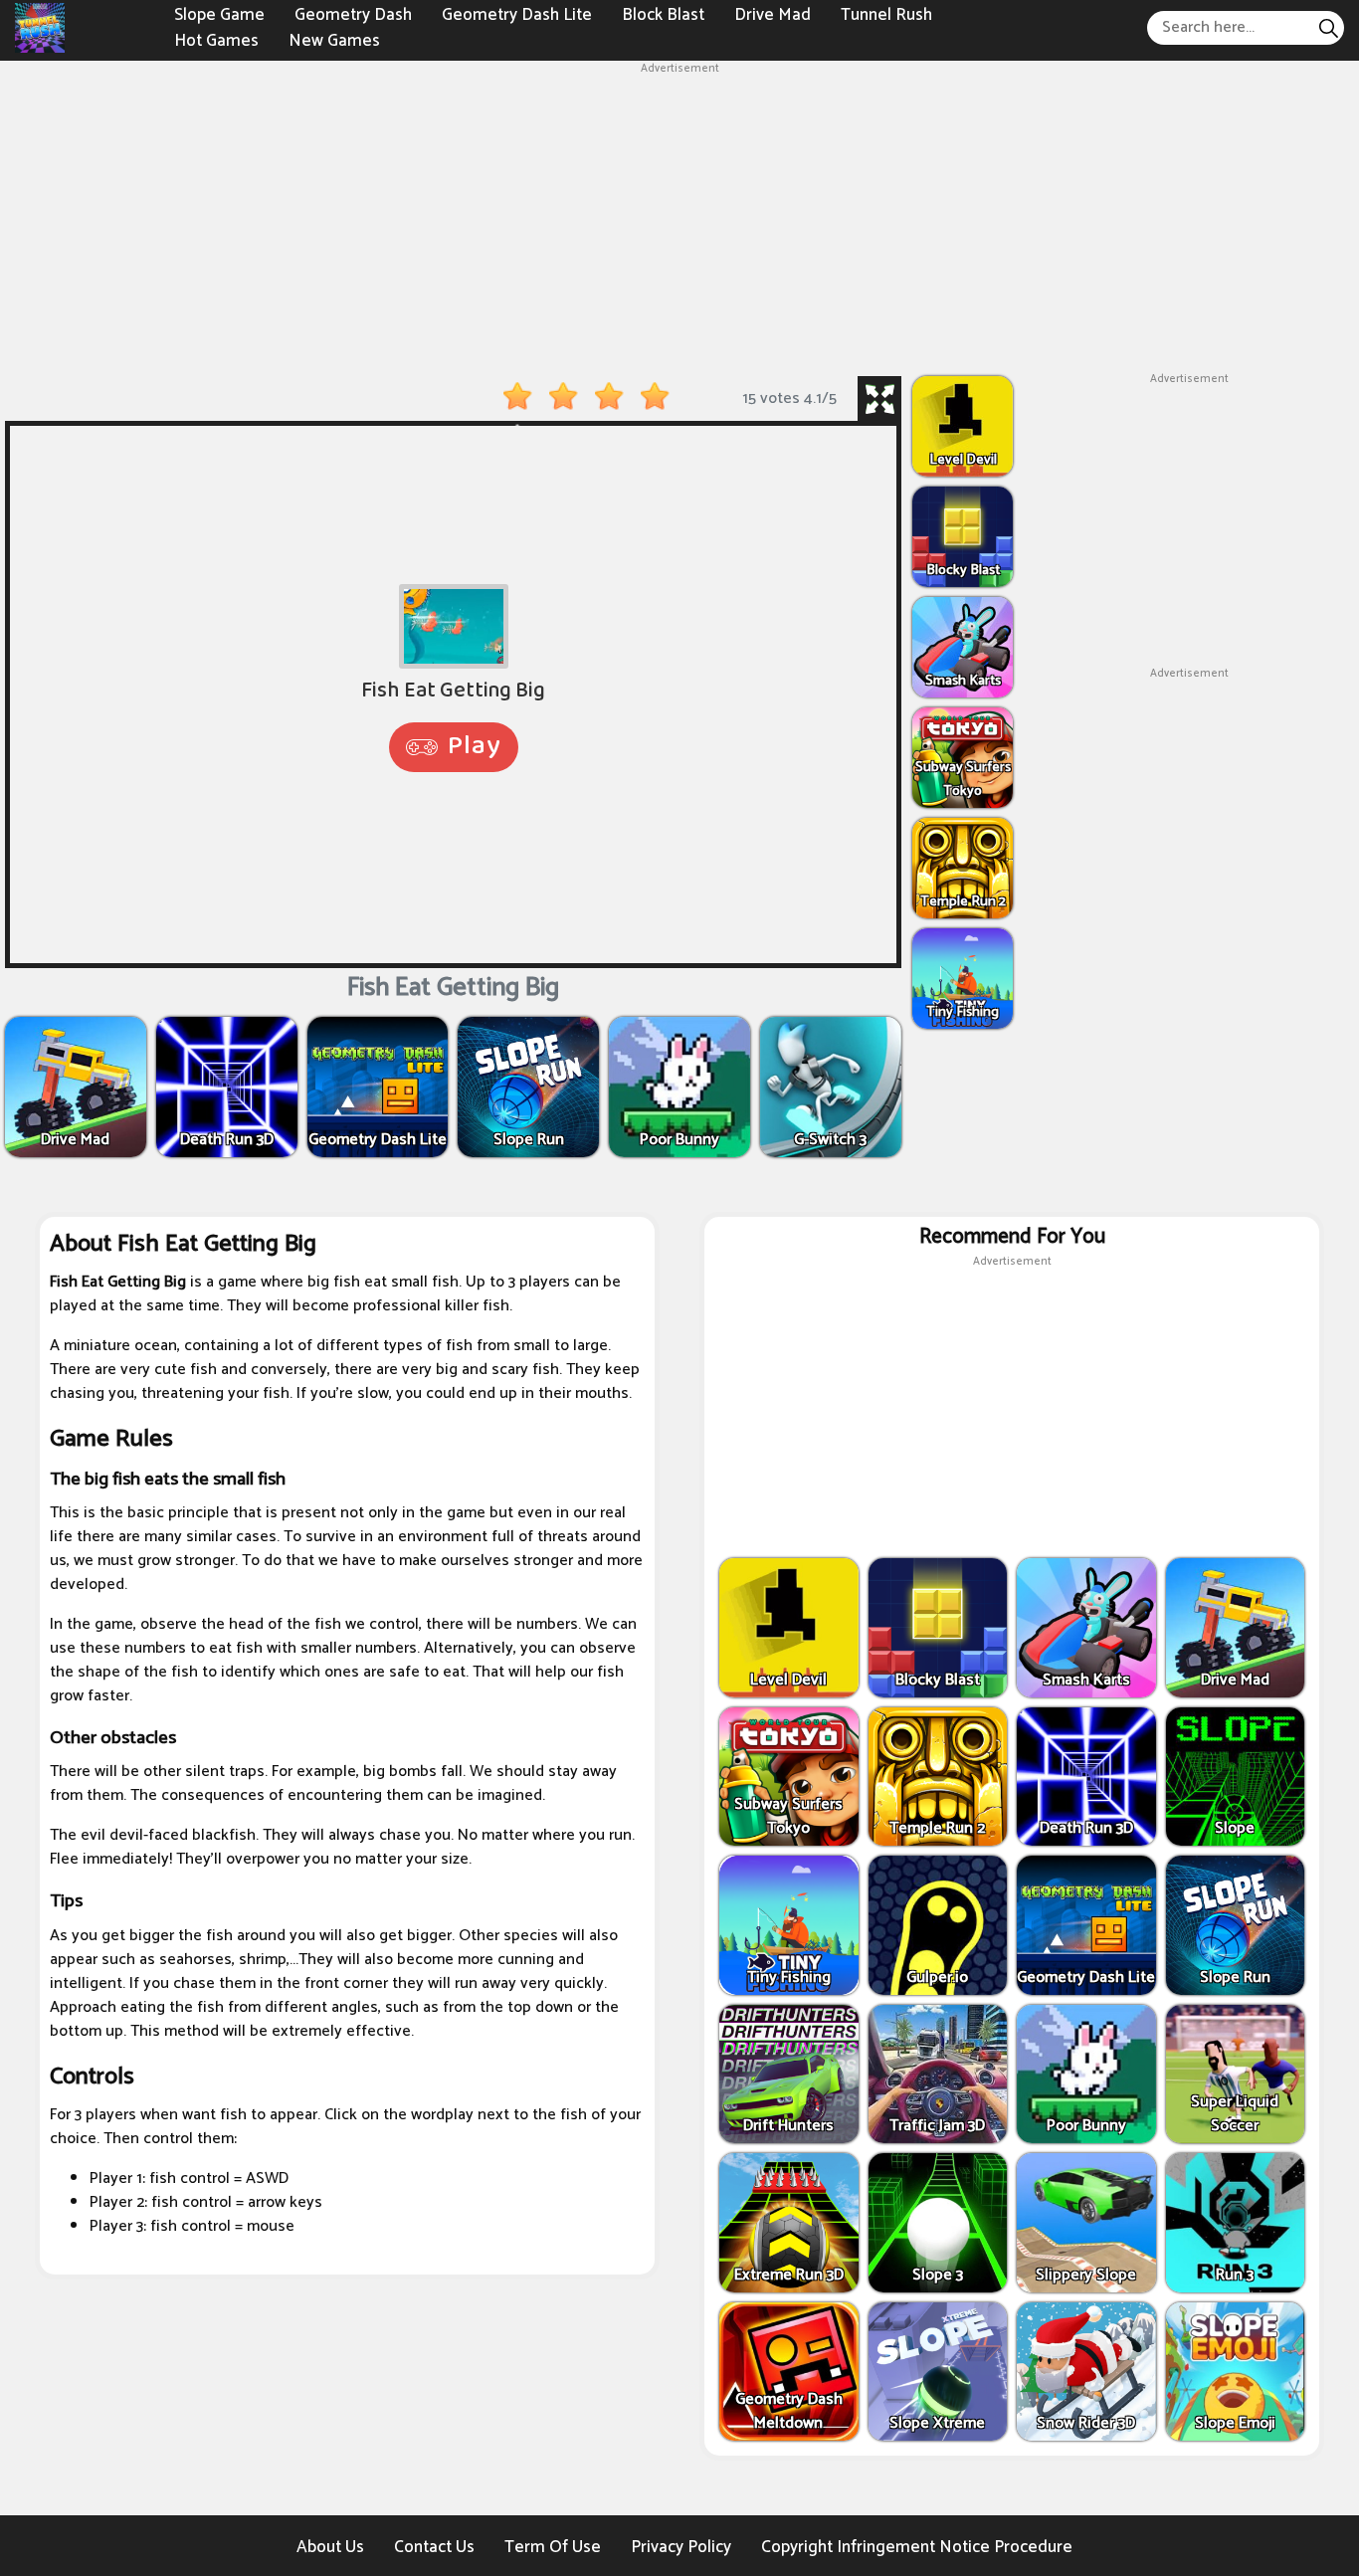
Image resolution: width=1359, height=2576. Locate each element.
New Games (334, 40)
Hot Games (216, 40)
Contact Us (434, 2547)
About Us (330, 2547)
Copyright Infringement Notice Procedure (917, 2547)
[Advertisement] (679, 217)
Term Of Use (553, 2547)
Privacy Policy (681, 2547)
